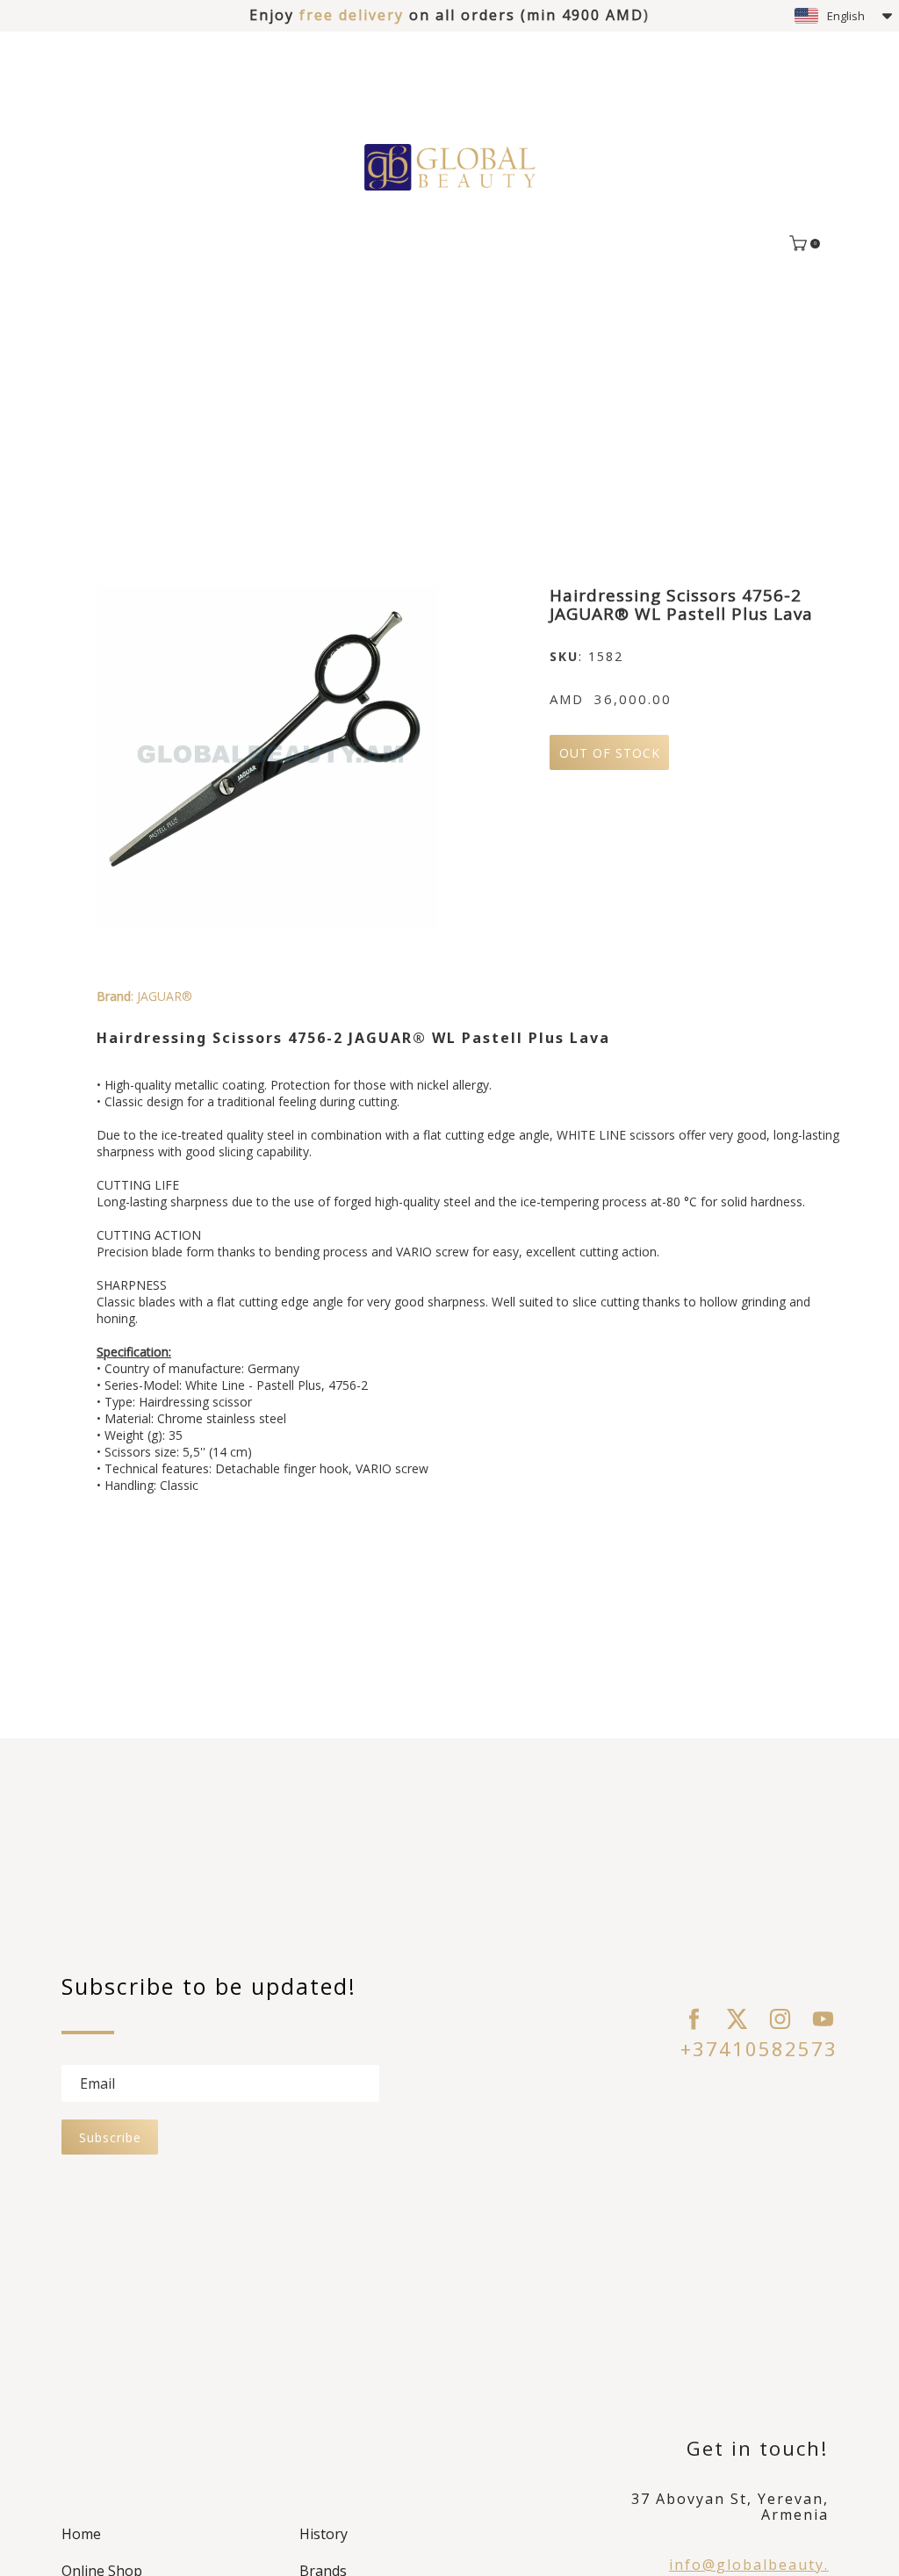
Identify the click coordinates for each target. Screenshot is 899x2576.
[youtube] (823, 2019)
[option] (267, 757)
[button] (843, 16)
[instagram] (780, 2019)
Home (81, 2534)
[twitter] (737, 2019)
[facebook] (694, 2019)
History (324, 2534)
